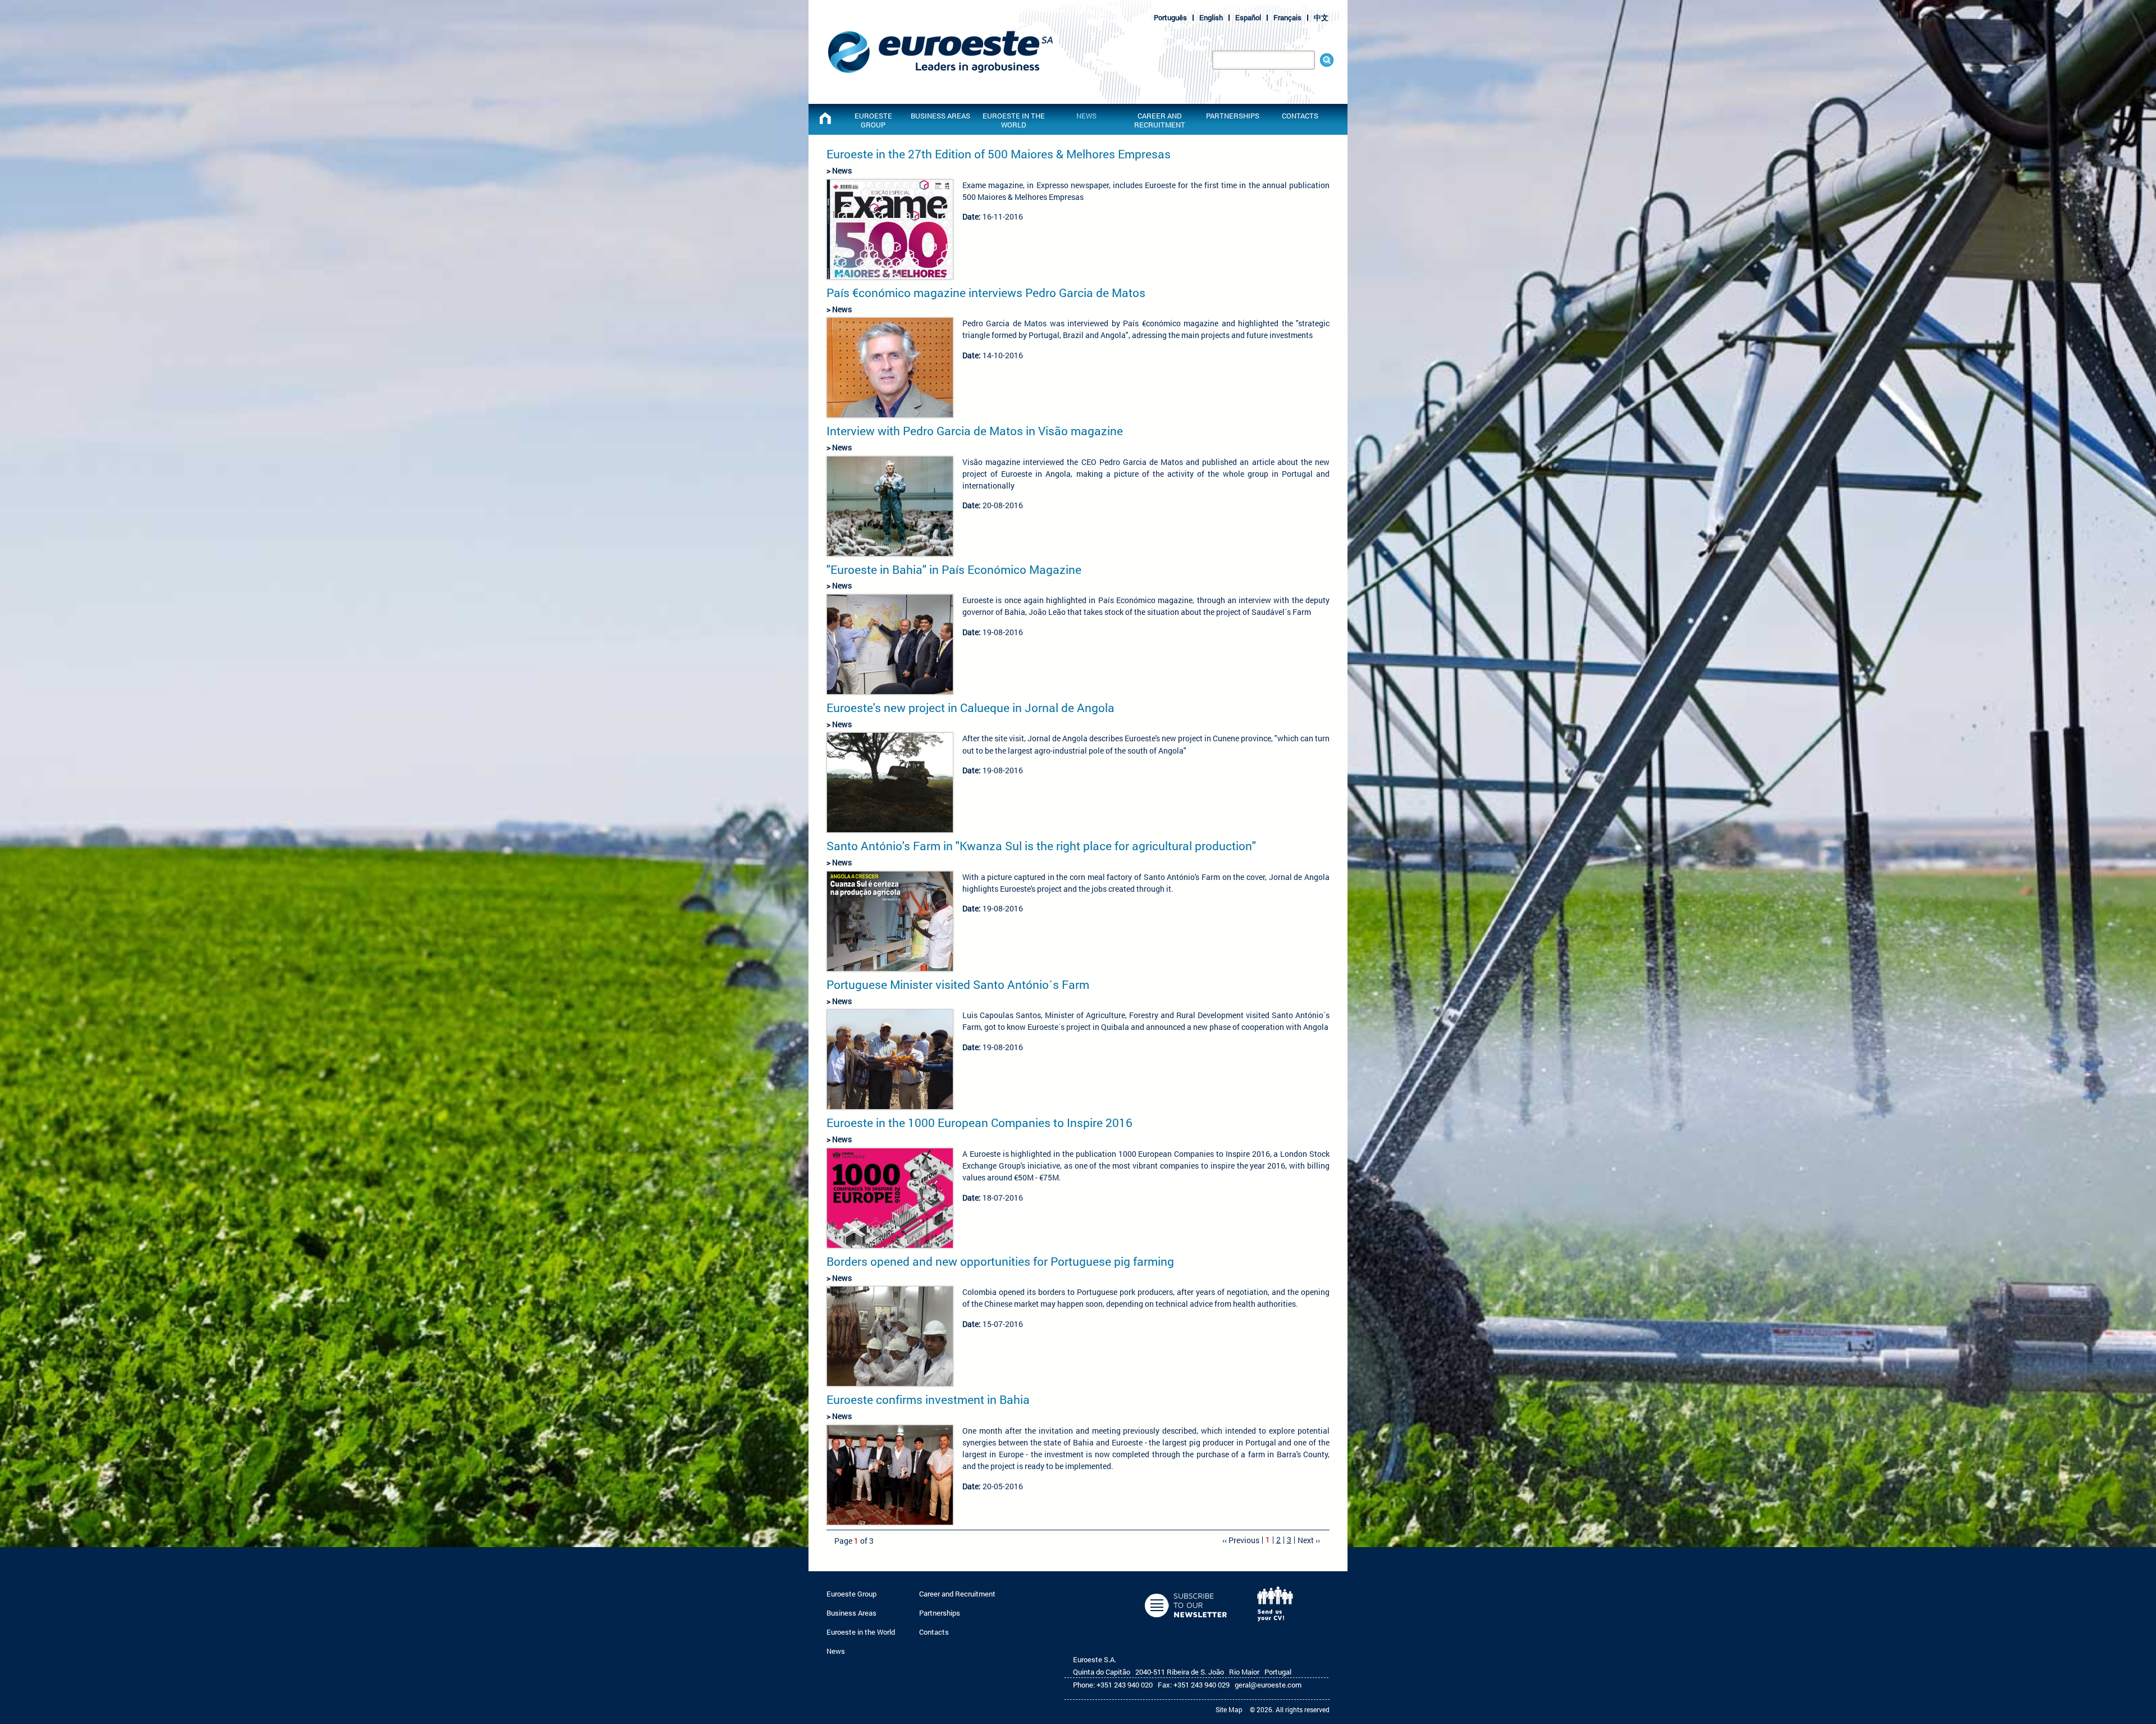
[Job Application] (1278, 1626)
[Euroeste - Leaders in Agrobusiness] (825, 118)
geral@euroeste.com (1268, 1685)
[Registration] (1187, 1626)
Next (1306, 1540)
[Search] (1327, 60)
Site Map (1229, 1709)
